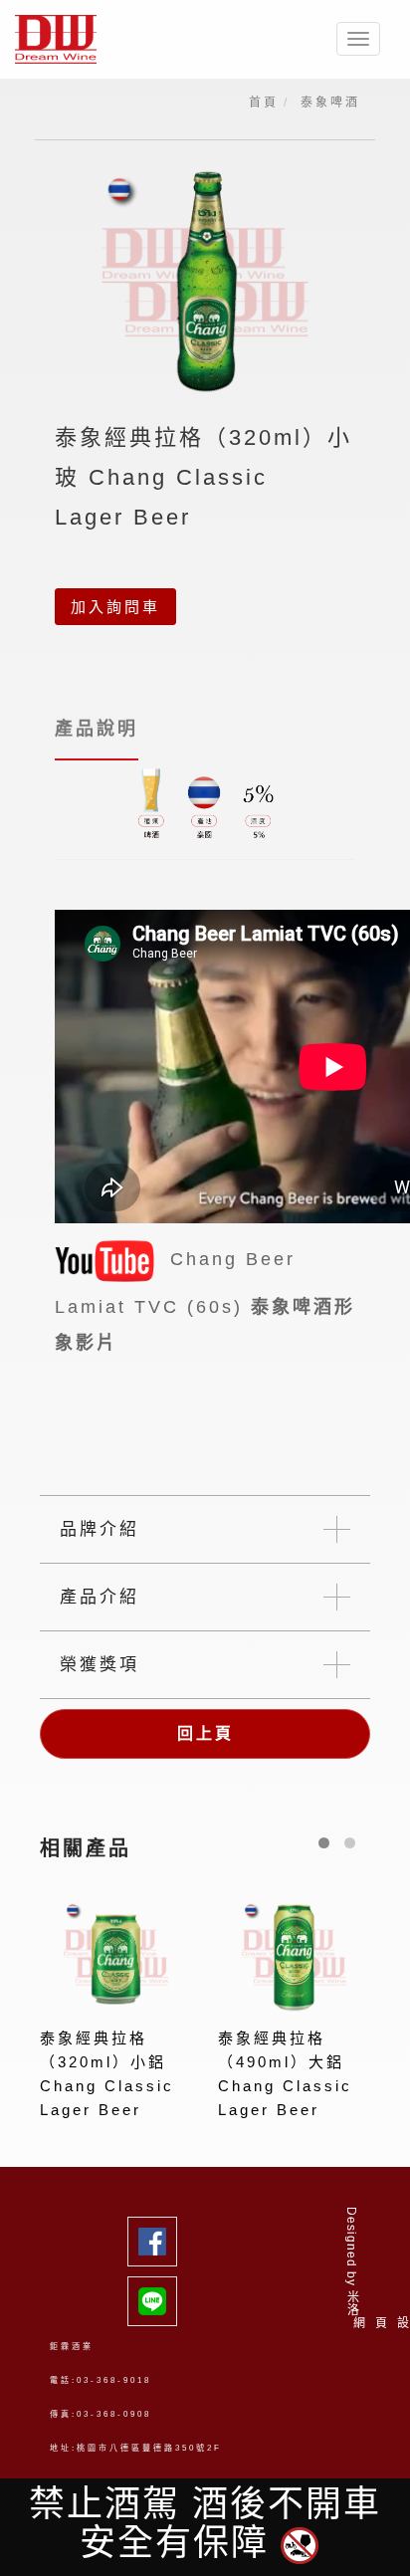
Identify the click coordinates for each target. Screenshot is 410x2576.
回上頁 (205, 1733)
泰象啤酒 (330, 103)
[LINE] (159, 2301)
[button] (324, 1843)
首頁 (264, 103)
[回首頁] (63, 39)
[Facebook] (159, 2242)
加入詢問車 (115, 607)
